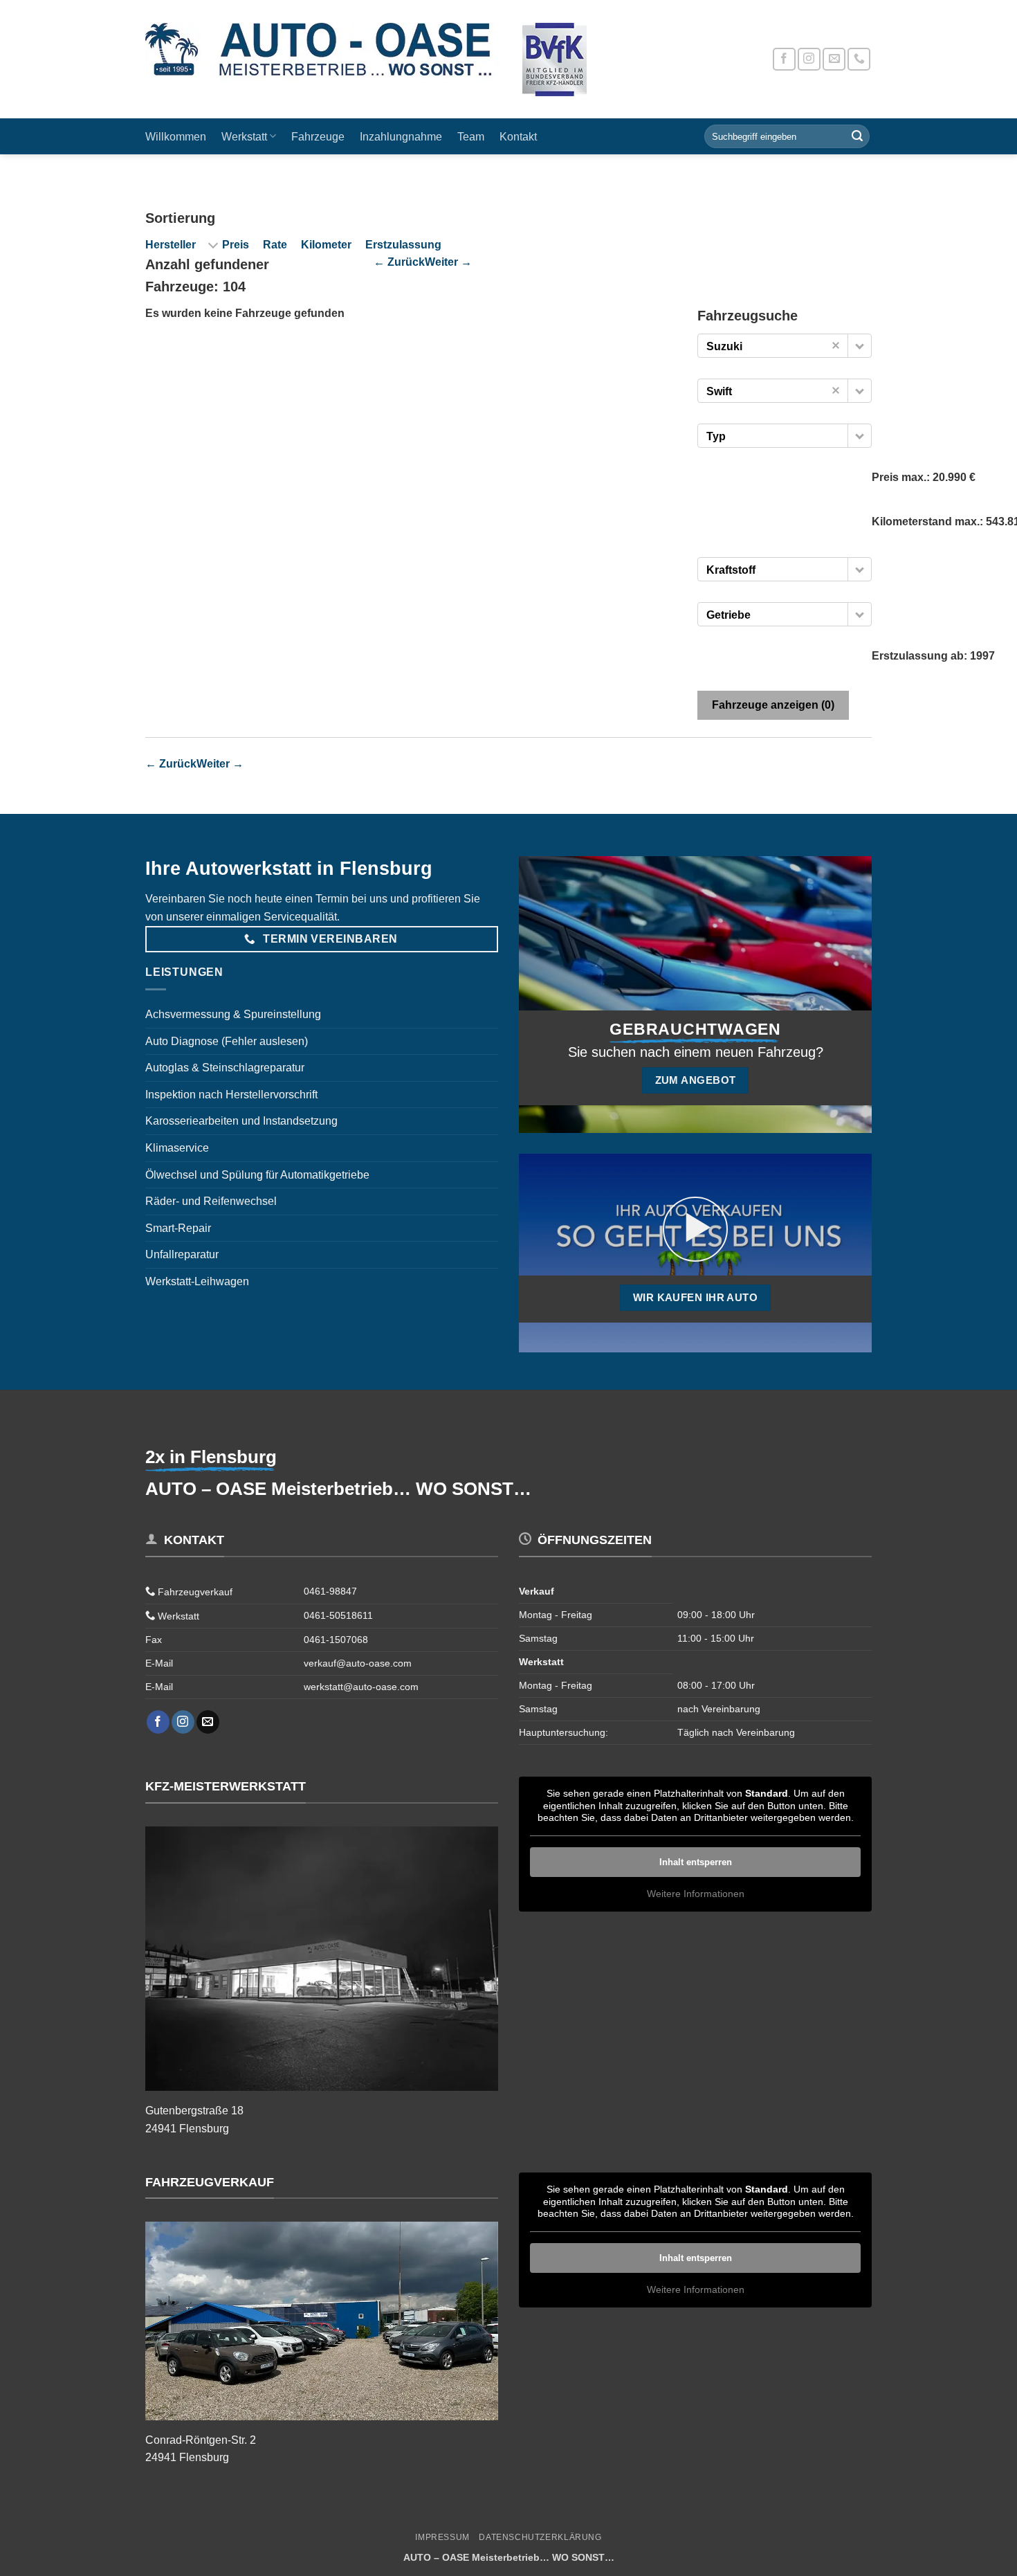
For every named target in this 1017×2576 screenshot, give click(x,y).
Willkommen (176, 137)
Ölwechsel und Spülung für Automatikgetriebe (257, 1175)
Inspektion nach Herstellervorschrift (231, 1095)
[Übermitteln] (857, 136)
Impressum (442, 2537)
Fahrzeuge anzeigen (773, 705)
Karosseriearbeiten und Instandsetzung (241, 1121)
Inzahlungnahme (401, 137)
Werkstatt (244, 137)
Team (471, 137)
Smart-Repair (178, 1228)
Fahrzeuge (318, 137)
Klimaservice (177, 1148)
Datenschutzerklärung (540, 2537)
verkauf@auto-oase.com (358, 1663)
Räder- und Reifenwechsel (211, 1201)
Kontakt (518, 137)
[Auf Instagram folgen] (809, 59)
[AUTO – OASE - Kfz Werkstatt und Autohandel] (387, 60)
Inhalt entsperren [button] (696, 1862)
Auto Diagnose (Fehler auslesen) (227, 1041)
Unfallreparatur (182, 1254)
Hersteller (171, 245)
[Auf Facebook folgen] (784, 59)
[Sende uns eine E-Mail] (834, 59)
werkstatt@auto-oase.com (361, 1687)
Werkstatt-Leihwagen (197, 1281)
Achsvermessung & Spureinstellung (233, 1014)
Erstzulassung (403, 245)
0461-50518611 (338, 1615)
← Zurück (399, 262)
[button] (860, 346)
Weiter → (448, 262)
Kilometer (326, 245)
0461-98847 (330, 1591)
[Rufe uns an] (859, 59)
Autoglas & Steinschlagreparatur (225, 1068)
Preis (236, 245)
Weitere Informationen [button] (696, 1894)
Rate (275, 245)
